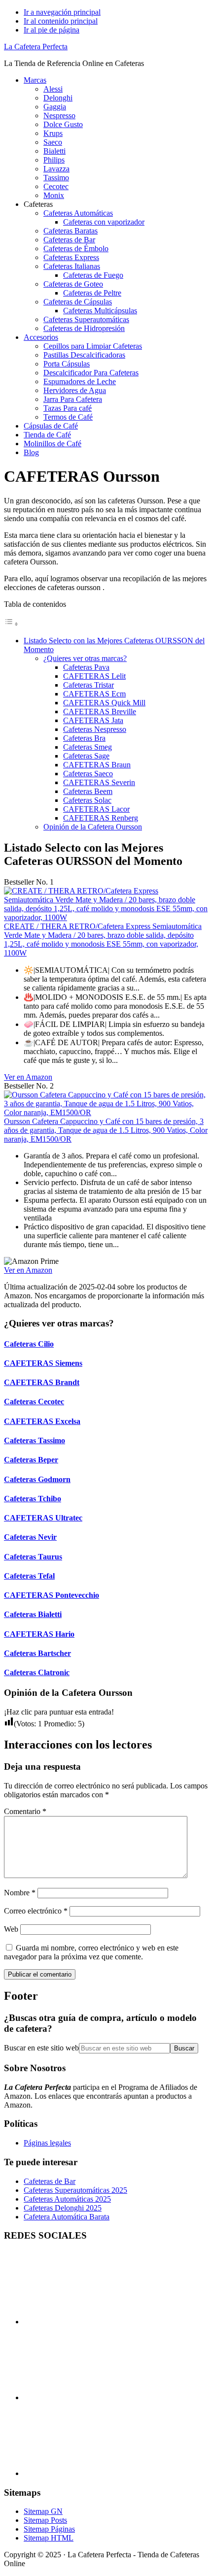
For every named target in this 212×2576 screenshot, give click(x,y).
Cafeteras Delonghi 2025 (63, 2208)
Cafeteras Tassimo (35, 1440)
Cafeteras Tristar (88, 685)
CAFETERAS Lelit (94, 676)
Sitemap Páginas (49, 2529)
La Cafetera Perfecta (36, 47)
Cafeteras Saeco (88, 774)
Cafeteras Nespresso (95, 729)
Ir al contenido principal (61, 21)
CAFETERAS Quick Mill (104, 703)
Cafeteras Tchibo (33, 1499)
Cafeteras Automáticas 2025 (67, 2199)
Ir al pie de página (52, 30)
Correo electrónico (36, 1911)
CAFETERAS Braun (97, 765)
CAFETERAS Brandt (42, 1382)
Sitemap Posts (45, 2520)
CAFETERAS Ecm (94, 694)
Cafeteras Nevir (30, 1537)
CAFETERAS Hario (39, 1634)
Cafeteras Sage (86, 756)
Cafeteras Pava (86, 667)
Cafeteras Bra (84, 738)
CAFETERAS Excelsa (42, 1421)
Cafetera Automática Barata (67, 2217)
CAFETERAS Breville (100, 711)
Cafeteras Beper (31, 1460)
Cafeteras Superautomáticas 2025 (75, 2190)
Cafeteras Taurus (33, 1557)
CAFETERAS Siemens (43, 1363)
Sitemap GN (43, 2511)
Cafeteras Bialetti (33, 1614)
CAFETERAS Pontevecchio (52, 1595)
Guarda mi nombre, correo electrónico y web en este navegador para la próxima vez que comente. (91, 1952)
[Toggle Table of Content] (11, 624)
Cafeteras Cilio (29, 1344)
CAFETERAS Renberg (101, 818)
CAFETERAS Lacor (96, 809)
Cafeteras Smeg (88, 747)
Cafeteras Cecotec (34, 1402)
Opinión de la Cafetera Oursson (93, 827)
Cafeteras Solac (87, 800)
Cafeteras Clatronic (37, 1672)
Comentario (25, 1811)
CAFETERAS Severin (99, 782)
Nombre (20, 1893)
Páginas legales (47, 2143)
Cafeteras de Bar (50, 2181)
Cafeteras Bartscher (37, 1653)
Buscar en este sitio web (41, 2048)
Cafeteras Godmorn (37, 1479)
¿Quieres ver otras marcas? (85, 658)
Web (11, 1929)
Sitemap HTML (49, 2538)
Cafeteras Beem (88, 791)
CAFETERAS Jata (93, 720)
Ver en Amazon (28, 1077)
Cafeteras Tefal (29, 1576)
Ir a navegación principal (62, 12)
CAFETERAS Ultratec (43, 1518)
